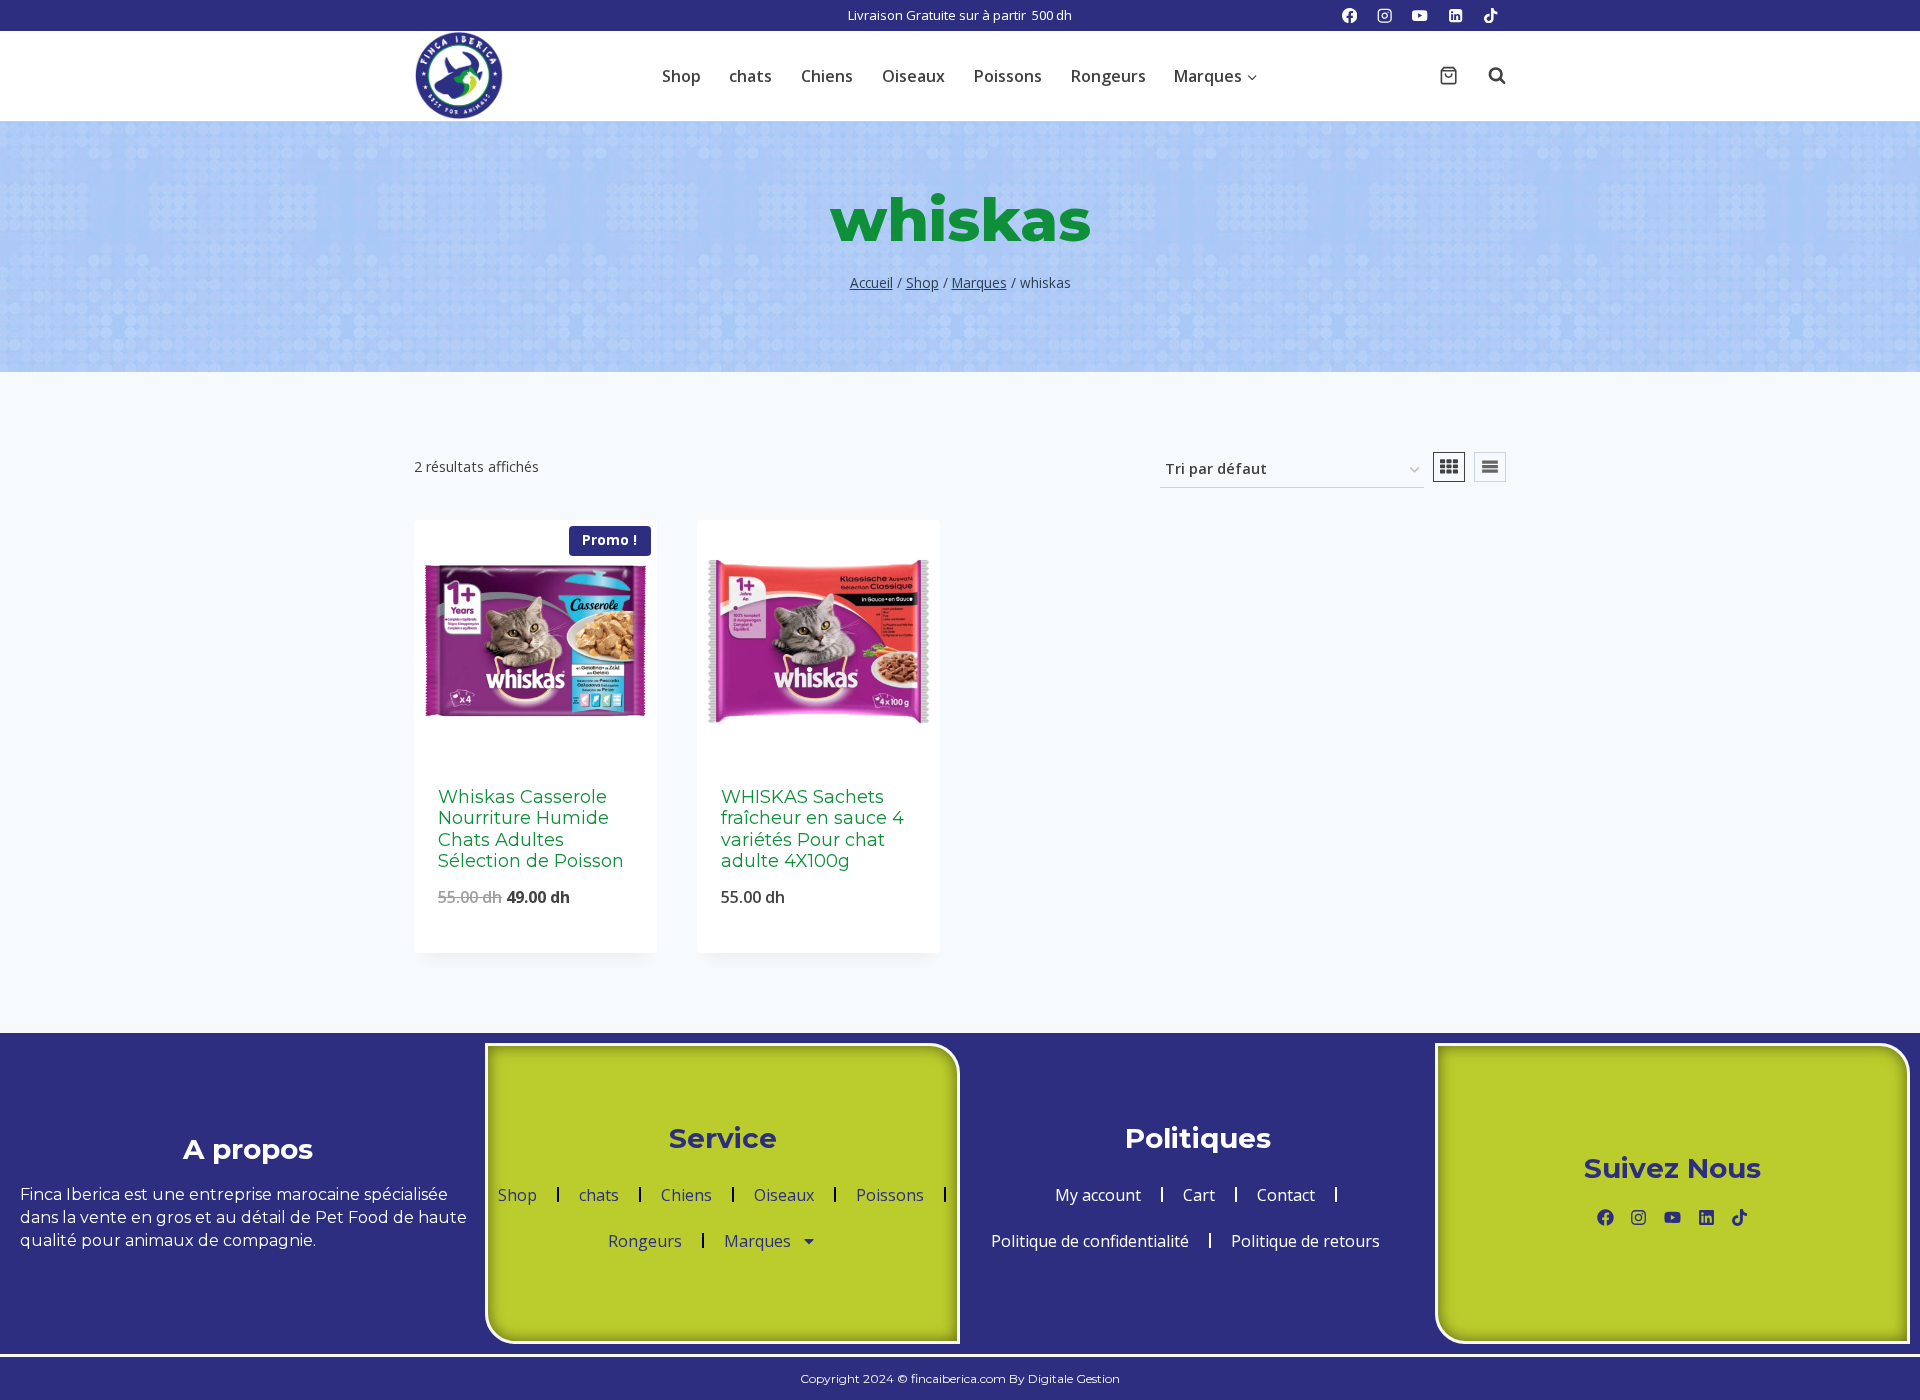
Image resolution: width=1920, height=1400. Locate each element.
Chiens (827, 76)
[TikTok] (1490, 15)
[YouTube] (1420, 15)
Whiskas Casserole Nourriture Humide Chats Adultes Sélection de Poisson (531, 829)
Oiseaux (913, 76)
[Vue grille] (1449, 467)
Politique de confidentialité (1090, 1241)
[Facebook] (1349, 15)
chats (750, 76)
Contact (1286, 1195)
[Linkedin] (1455, 15)
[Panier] (1448, 75)
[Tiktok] (1739, 1217)
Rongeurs (1108, 76)
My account (1098, 1195)
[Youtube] (1672, 1217)
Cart (1199, 1195)
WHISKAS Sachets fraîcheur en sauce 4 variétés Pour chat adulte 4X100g (812, 829)
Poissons (1008, 76)
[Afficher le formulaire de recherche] (1487, 76)
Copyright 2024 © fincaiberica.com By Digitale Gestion (960, 1378)
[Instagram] (1384, 15)
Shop (681, 76)
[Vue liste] (1490, 467)
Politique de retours (1305, 1241)
